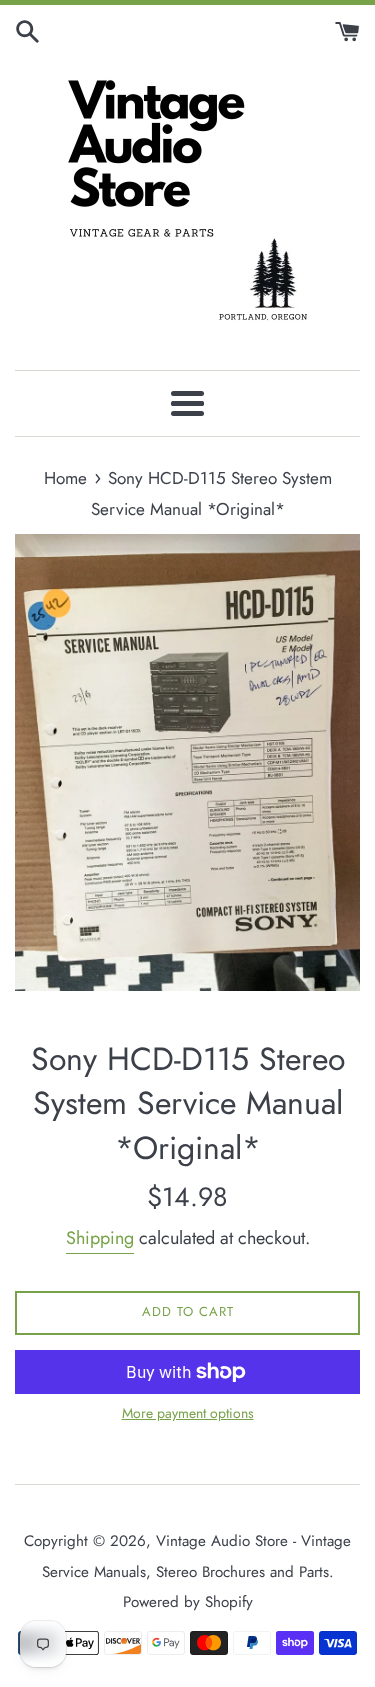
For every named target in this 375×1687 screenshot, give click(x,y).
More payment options (188, 1413)
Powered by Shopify (188, 1602)
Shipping (100, 1238)
